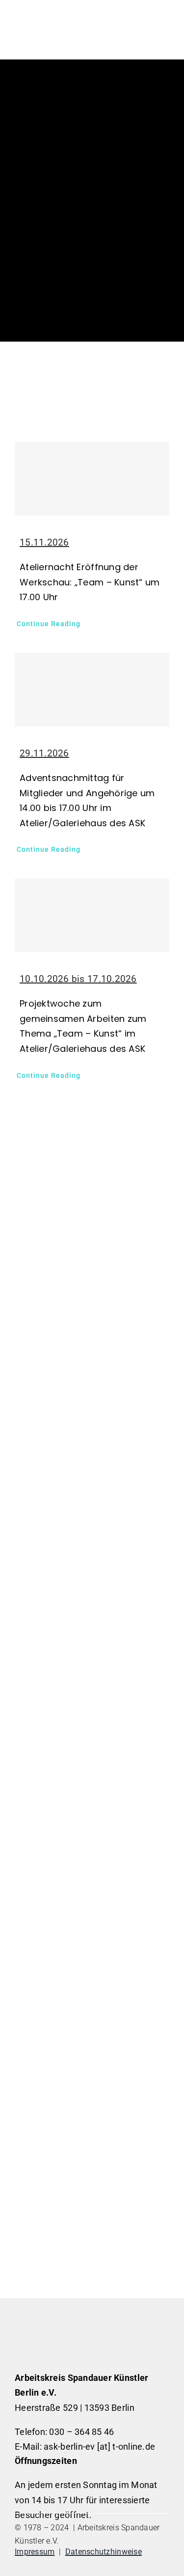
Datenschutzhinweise (104, 2552)
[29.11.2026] (92, 690)
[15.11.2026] (92, 479)
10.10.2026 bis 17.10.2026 (78, 979)
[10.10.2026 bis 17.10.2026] (92, 915)
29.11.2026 (44, 753)
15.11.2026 (44, 542)
